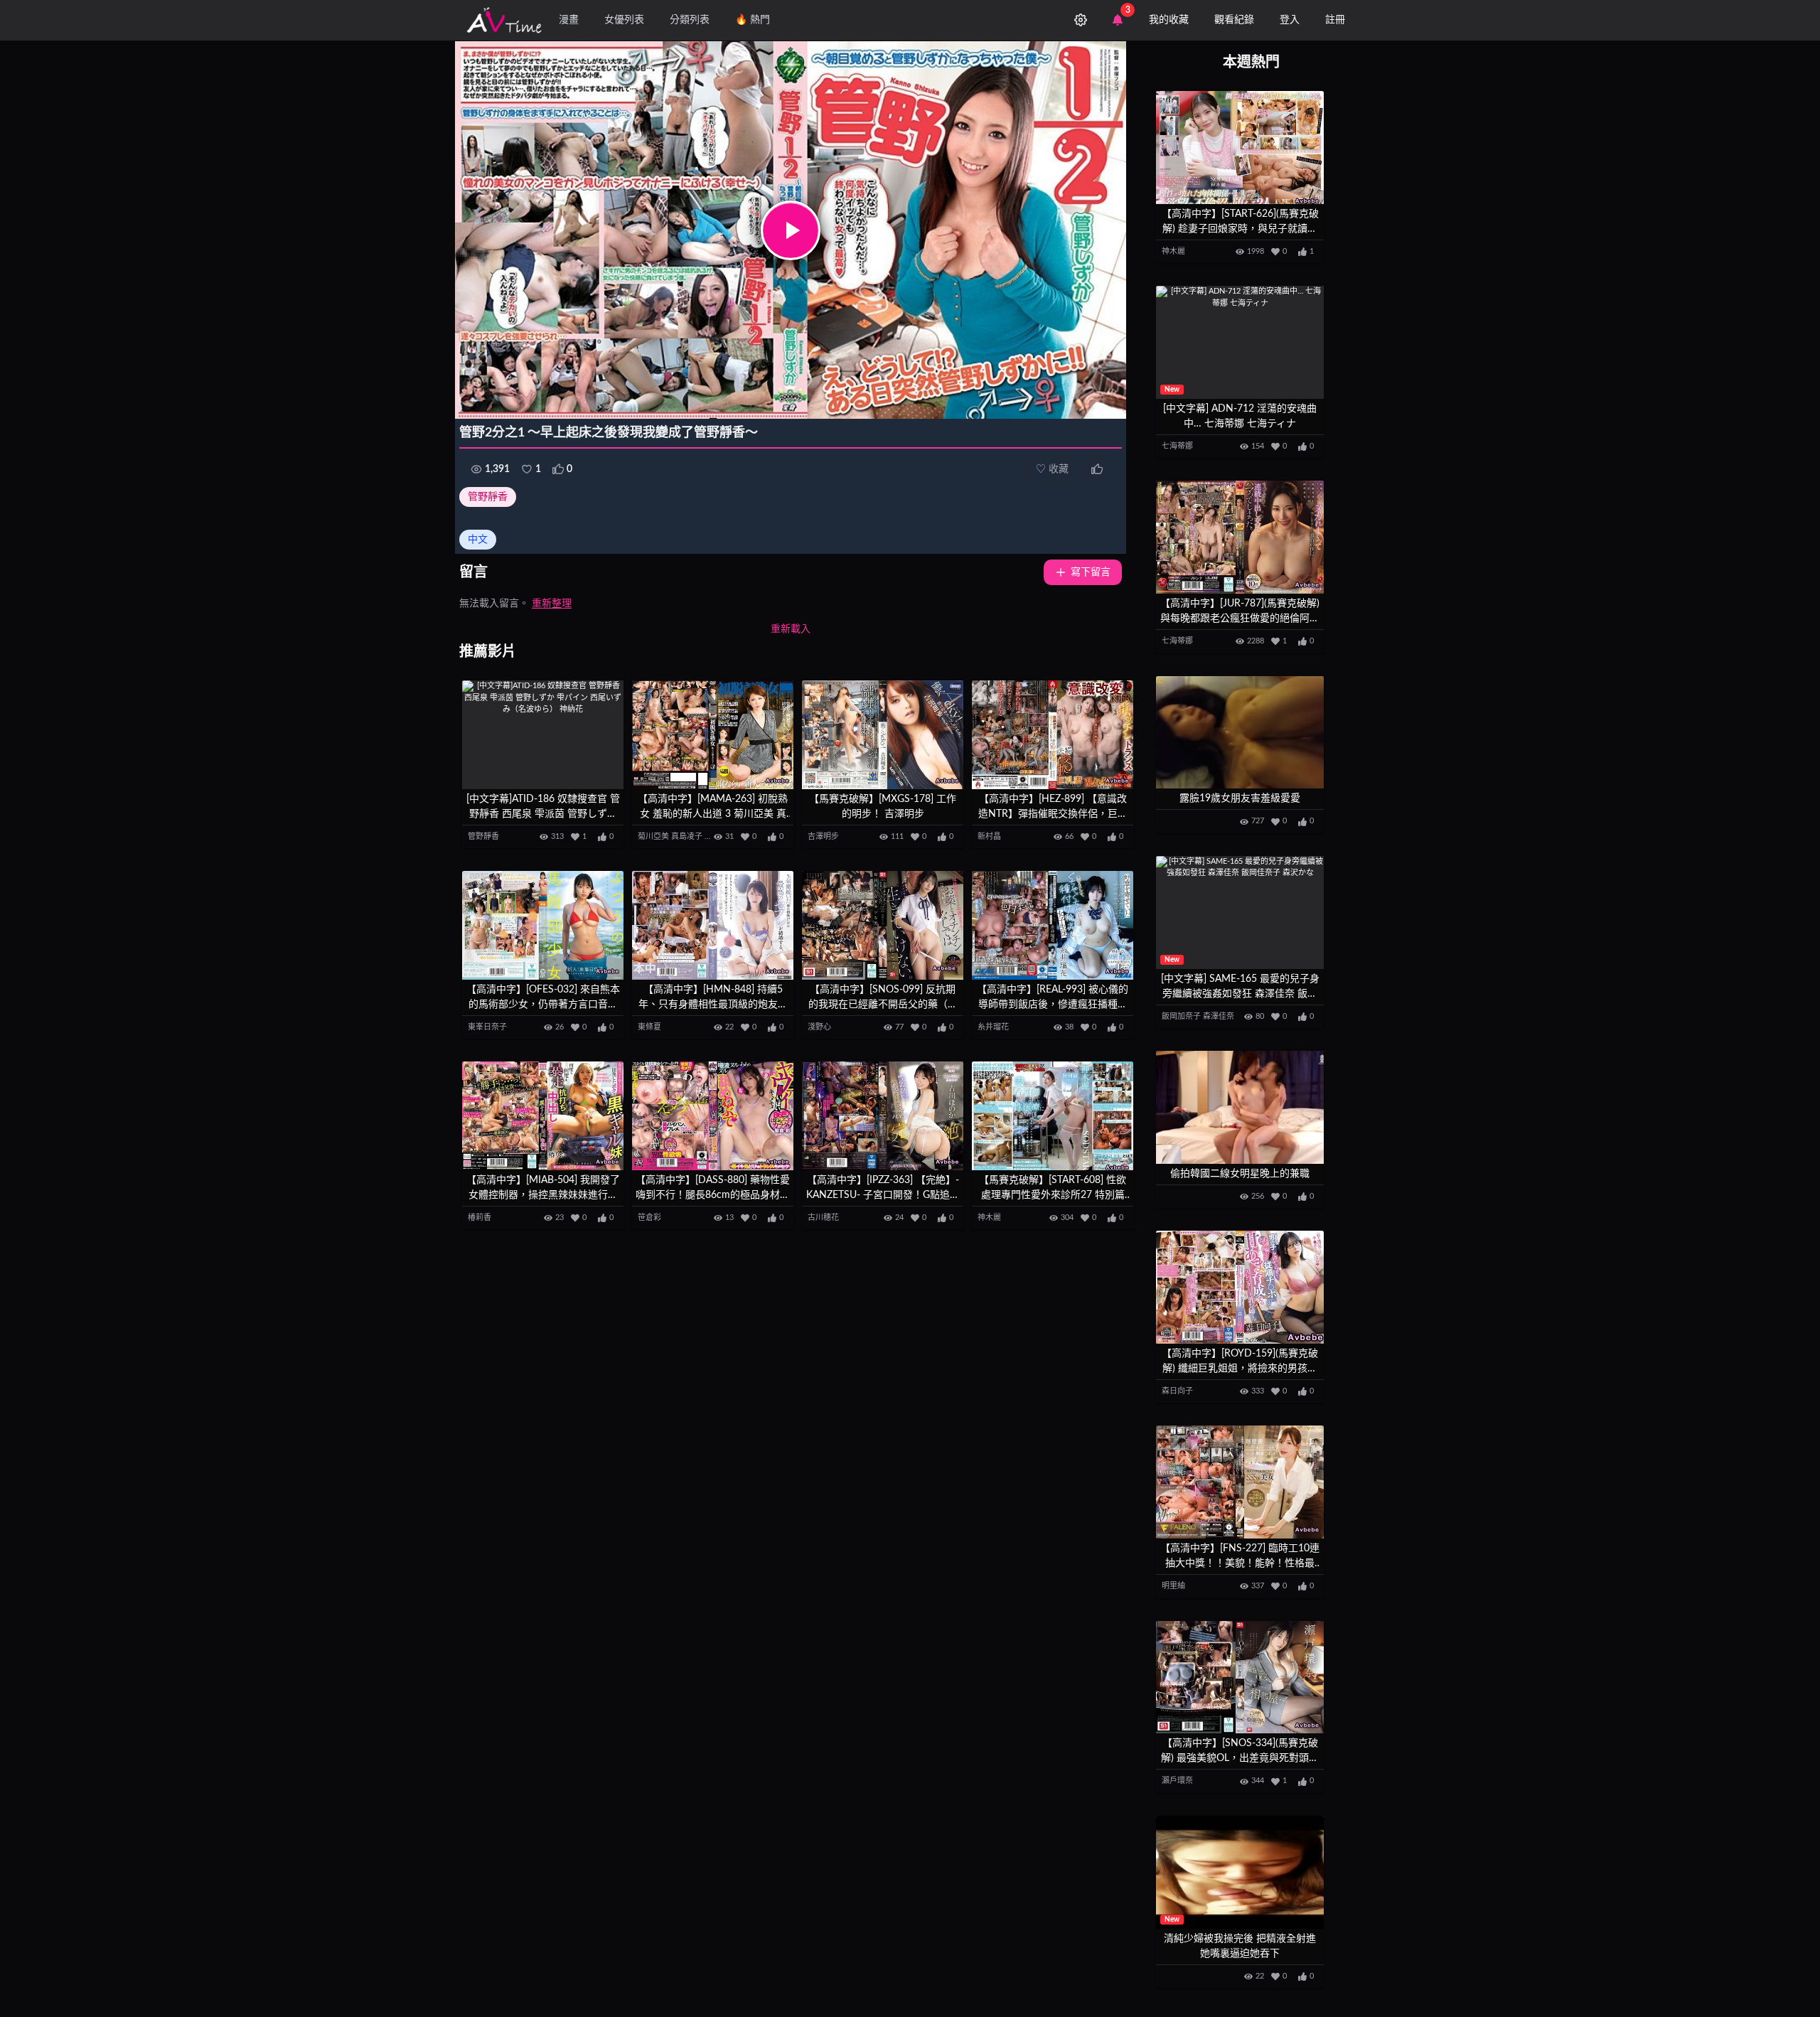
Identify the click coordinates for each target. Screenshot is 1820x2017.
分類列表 (690, 20)
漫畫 (569, 20)
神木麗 (989, 1218)
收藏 (1052, 469)
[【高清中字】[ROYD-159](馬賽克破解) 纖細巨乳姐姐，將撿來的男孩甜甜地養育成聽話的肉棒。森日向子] (1240, 1287)
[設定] (1081, 20)
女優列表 (624, 20)
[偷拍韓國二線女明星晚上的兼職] (1240, 1107)
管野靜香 (488, 497)
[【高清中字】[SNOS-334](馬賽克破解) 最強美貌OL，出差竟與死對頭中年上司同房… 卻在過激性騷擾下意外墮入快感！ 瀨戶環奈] (1240, 1678)
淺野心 (819, 1027)
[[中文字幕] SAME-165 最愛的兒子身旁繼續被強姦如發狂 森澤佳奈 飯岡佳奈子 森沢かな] (1240, 913)
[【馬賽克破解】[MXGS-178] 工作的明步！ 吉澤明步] (883, 735)
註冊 (1335, 20)
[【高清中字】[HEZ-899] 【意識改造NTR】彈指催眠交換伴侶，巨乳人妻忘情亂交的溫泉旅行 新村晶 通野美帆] (1053, 735)
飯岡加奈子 (1181, 1016)
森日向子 (1177, 1391)
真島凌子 (687, 836)
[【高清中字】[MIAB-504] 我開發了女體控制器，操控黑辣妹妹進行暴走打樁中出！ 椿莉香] (543, 1116)
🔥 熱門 (753, 20)
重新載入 (791, 629)
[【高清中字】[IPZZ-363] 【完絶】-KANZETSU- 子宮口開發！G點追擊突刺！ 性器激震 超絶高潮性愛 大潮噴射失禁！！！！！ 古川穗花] (883, 1116)
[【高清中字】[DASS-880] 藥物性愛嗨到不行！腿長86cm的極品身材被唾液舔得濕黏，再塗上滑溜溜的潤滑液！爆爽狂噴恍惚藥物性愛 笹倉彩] (713, 1116)
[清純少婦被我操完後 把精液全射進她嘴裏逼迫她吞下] (1240, 1872)
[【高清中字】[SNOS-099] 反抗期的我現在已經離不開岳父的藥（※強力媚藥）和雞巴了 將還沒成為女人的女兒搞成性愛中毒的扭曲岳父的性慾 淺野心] (883, 925)
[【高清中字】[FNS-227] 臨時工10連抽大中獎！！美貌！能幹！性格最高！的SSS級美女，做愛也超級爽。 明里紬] (1240, 1482)
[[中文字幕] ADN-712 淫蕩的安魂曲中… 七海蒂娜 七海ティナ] (1240, 342)
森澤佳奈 (1219, 1016)
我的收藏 (1169, 20)
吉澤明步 (823, 836)
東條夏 (649, 1027)
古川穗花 (823, 1218)
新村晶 (989, 836)
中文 (478, 540)
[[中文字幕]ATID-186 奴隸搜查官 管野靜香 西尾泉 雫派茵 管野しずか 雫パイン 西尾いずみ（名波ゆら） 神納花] (543, 735)
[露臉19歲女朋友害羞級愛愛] (1240, 733)
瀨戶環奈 (1177, 1781)
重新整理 (552, 604)
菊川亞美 (653, 836)
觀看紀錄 (1234, 20)
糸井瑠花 (993, 1027)
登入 (1290, 20)
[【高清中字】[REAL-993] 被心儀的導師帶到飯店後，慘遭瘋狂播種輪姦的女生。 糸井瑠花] (1053, 925)
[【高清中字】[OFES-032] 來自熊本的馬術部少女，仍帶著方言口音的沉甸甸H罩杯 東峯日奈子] (543, 925)
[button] (791, 230)
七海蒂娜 (1177, 446)
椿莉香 (480, 1218)
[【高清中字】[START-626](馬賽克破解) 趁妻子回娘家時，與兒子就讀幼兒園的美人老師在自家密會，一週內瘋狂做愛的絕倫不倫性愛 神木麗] (1240, 148)
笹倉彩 (649, 1218)
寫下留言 (1091, 572)
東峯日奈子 (487, 1027)
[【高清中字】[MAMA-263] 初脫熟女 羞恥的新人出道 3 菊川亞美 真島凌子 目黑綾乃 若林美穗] (713, 735)
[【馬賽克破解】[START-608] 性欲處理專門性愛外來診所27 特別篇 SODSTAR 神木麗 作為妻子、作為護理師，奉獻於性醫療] (1053, 1116)
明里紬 (1173, 1586)
